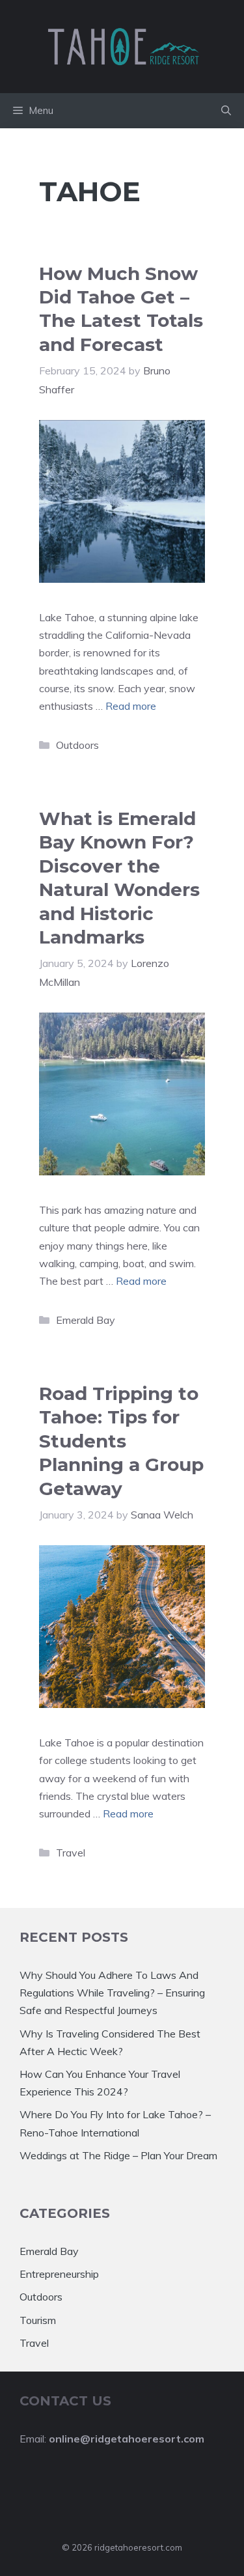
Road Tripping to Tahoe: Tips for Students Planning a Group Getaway (121, 1441)
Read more (131, 706)
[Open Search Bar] (226, 111)
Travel (71, 1853)
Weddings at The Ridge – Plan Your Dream (118, 2155)
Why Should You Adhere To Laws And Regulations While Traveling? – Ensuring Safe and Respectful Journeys (112, 1993)
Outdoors (77, 745)
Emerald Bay (86, 1320)
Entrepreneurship (59, 2274)
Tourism (38, 2320)
